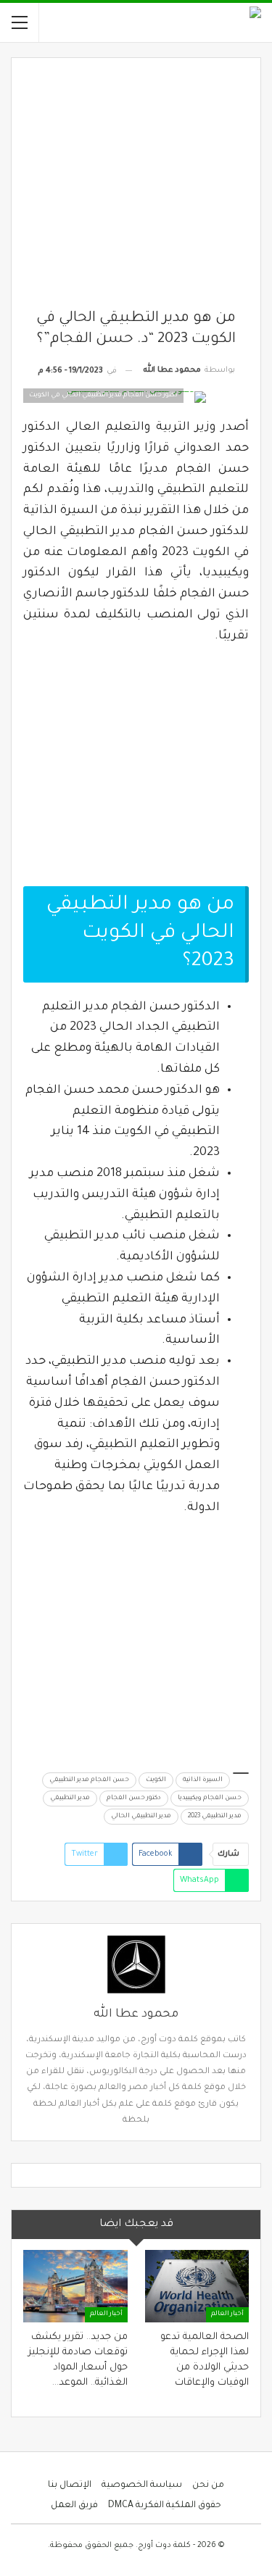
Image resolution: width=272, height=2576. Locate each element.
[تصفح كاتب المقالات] (136, 1964)
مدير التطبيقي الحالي (141, 1817)
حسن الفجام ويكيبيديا (210, 1798)
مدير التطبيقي (70, 1798)
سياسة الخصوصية (142, 2485)
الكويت (156, 1780)
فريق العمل (74, 2506)
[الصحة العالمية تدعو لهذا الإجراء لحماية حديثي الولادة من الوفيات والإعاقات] (197, 2286)
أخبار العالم (227, 2314)
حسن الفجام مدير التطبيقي (89, 1780)
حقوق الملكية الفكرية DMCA (165, 2506)
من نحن (208, 2485)
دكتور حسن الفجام (134, 1798)
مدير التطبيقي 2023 (215, 1817)
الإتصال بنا (70, 2485)
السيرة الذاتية (203, 1780)
